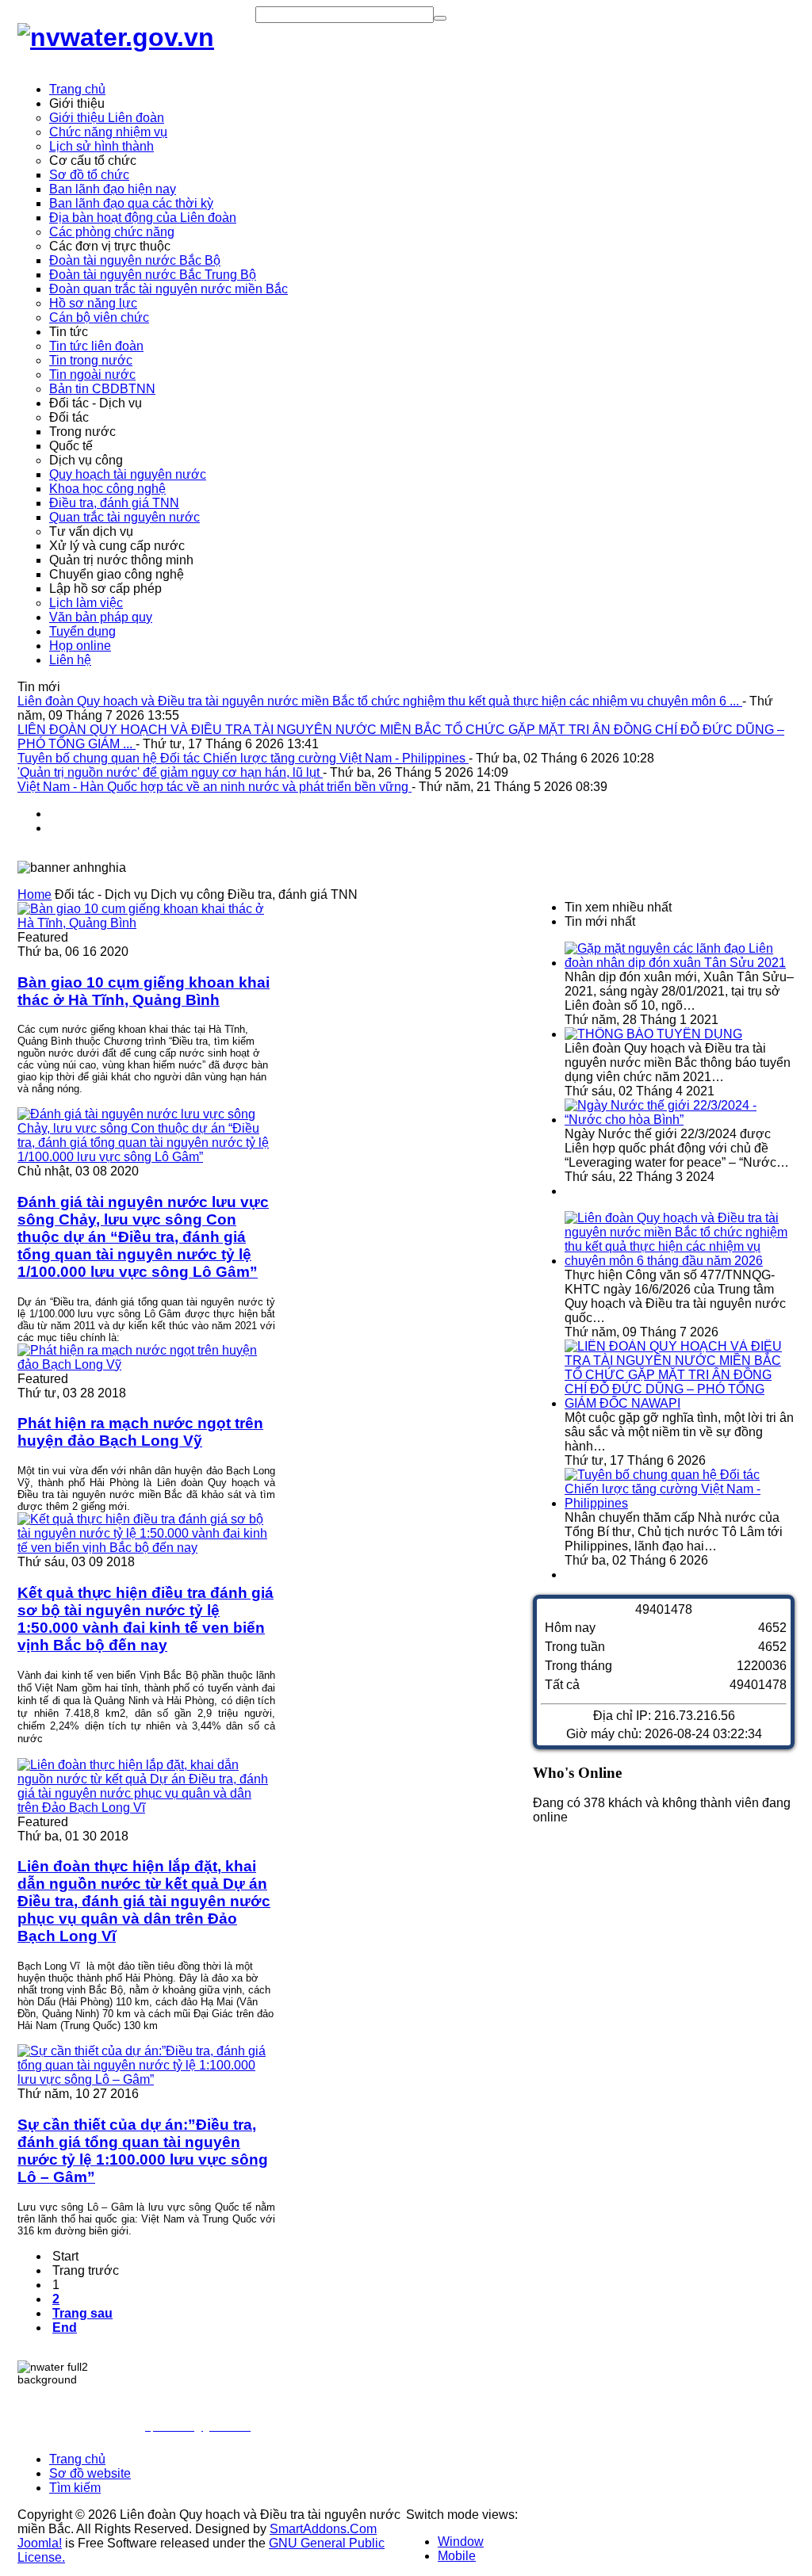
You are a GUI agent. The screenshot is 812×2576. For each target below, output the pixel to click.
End (65, 2328)
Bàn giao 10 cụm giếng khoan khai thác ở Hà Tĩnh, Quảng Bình (144, 991)
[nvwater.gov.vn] (116, 37)
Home (34, 894)
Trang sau (82, 2313)
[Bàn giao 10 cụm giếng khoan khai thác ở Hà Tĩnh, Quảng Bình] (146, 923)
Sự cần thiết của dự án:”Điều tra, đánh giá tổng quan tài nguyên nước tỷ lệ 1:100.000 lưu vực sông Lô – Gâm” (143, 2151)
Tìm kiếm (75, 2488)
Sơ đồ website (90, 2473)
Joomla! (40, 2543)
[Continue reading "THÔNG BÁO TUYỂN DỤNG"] (653, 1034)
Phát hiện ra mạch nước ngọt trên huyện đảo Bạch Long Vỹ (140, 1432)
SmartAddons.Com (323, 2529)
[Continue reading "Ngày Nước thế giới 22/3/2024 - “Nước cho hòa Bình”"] (680, 1120)
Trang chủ (77, 2459)
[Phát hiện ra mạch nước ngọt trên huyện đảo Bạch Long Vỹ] (146, 1364)
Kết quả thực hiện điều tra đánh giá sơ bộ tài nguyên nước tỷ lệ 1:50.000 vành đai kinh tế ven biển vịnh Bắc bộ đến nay (146, 1619)
